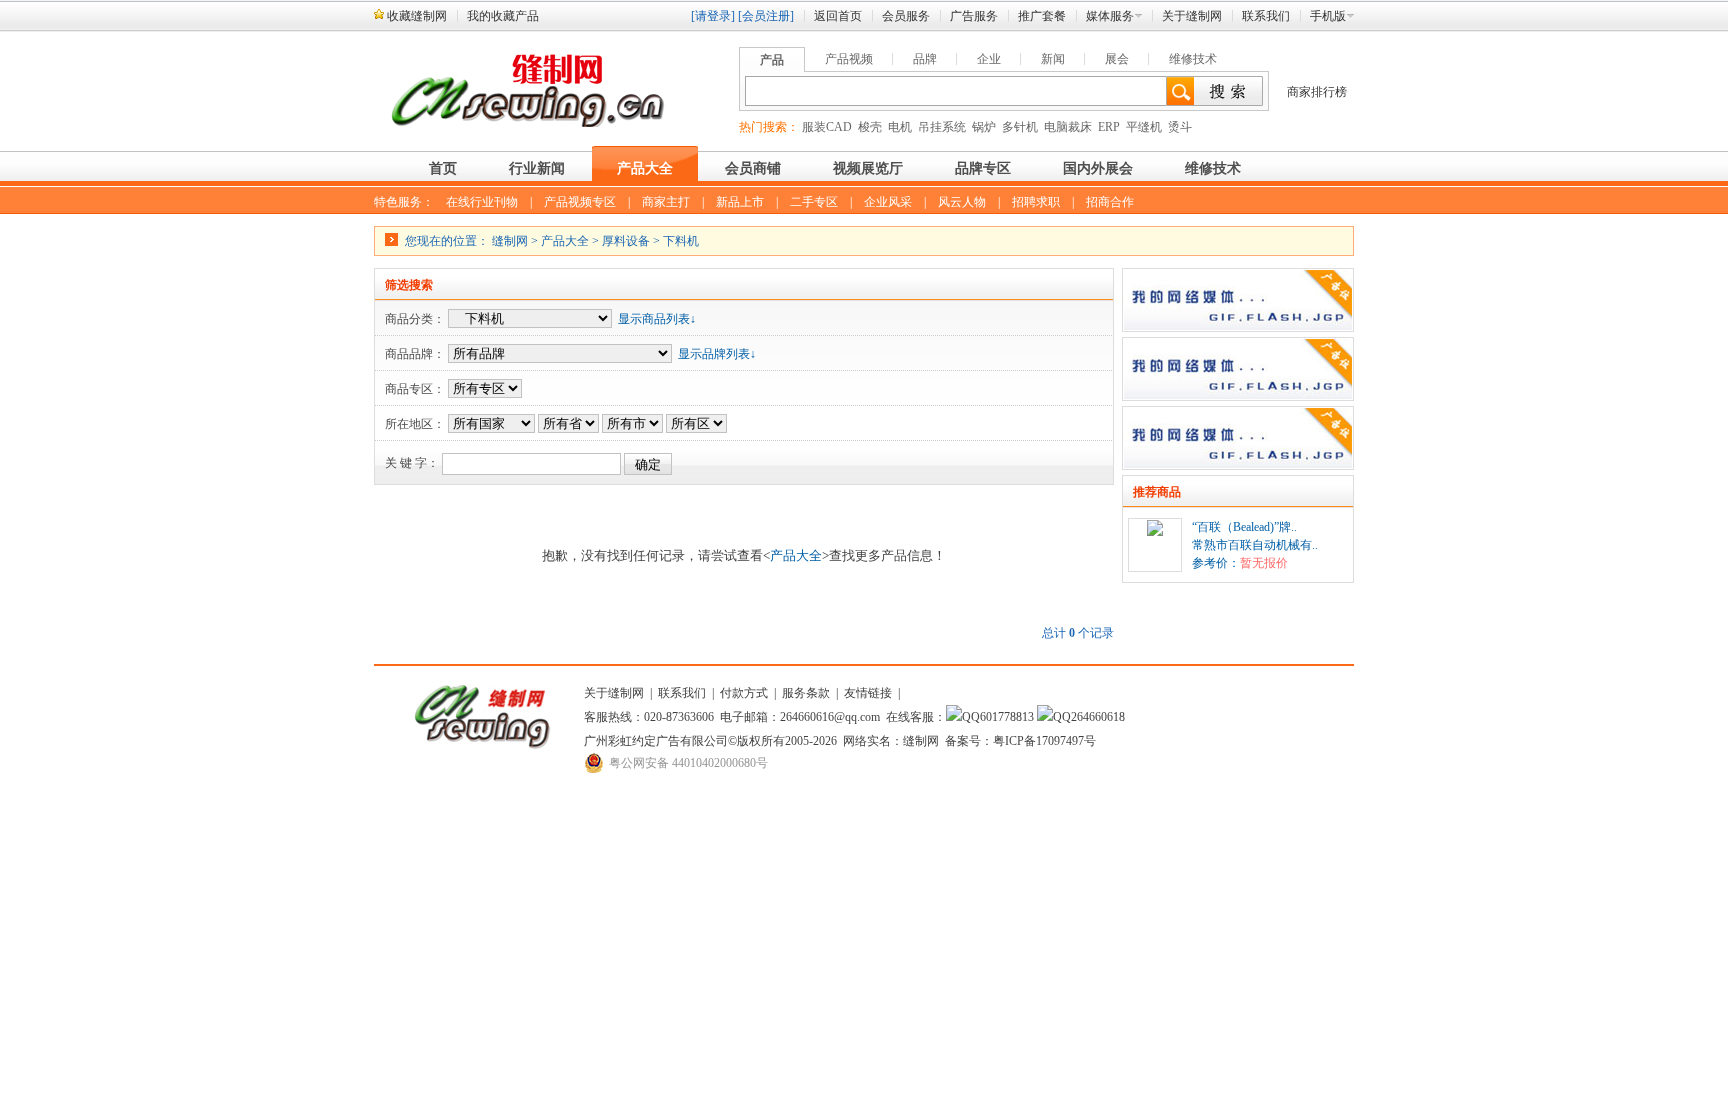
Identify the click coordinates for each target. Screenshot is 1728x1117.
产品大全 (645, 168)
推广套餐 (1042, 16)
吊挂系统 (942, 127)
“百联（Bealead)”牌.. (1244, 527)
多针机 (1020, 127)
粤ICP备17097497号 (1044, 741)
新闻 (1053, 59)
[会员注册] (766, 16)
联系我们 (1266, 16)
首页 (443, 168)
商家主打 (666, 202)
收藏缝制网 (417, 16)
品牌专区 (983, 168)
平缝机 (1144, 127)
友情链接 (868, 693)
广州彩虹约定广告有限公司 (656, 741)
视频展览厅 (868, 168)
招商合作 (1110, 202)
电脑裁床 (1068, 127)
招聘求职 (1036, 202)
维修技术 (1193, 59)
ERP (1109, 127)
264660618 (1098, 717)
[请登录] (713, 16)
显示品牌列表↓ (717, 354)
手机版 (1328, 16)
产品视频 (849, 59)
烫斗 (1180, 127)
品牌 (925, 59)
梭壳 (870, 127)
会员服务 (906, 16)
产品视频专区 (580, 202)
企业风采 (888, 202)
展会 (1117, 59)
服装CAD (827, 127)
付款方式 (744, 693)
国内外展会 (1098, 168)
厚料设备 (626, 241)
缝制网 (510, 241)
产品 (772, 60)
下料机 (681, 241)
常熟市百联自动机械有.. (1255, 545)
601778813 (1007, 717)
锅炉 (984, 127)
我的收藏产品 (503, 16)
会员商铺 (753, 168)
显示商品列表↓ (657, 319)
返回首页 (838, 16)
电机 (900, 127)
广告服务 (974, 16)
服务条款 (806, 693)
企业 (989, 59)
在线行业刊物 (482, 202)
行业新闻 (537, 168)
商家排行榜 (1317, 92)
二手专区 (814, 202)
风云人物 (962, 202)
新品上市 (740, 202)
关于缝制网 (1192, 16)
